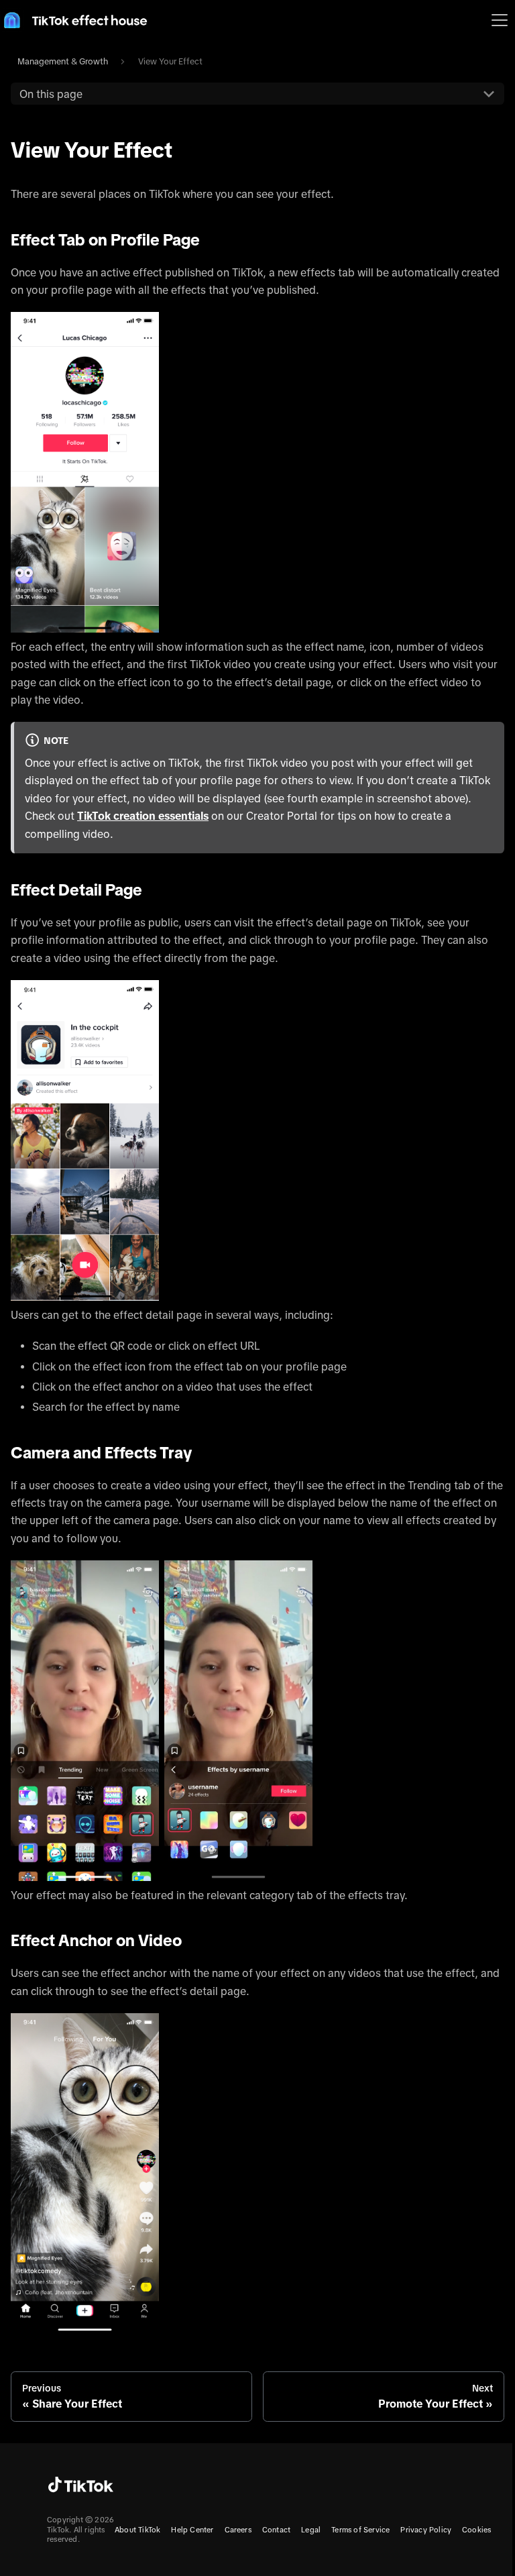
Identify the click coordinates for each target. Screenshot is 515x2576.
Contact (276, 2530)
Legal (311, 2530)
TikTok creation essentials (143, 816)
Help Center (192, 2530)
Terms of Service (360, 2530)
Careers (238, 2530)
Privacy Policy (426, 2530)
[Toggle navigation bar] (500, 20)
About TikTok (137, 2530)
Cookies (476, 2530)
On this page (51, 94)
